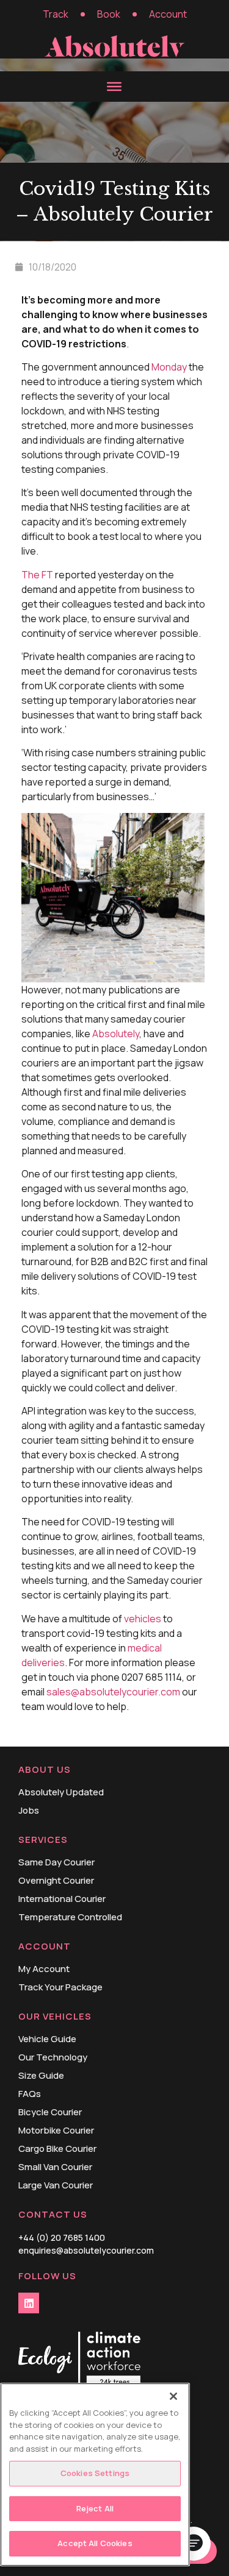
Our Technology (53, 2057)
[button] (194, 2544)
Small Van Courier (55, 2167)
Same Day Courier (56, 1862)
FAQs (30, 2094)
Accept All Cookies (95, 2543)
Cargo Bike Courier (57, 2149)
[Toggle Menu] (114, 86)
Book (109, 14)
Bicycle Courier (50, 2112)
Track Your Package (60, 1987)
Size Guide (41, 2076)
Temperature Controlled (70, 1917)
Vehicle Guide (47, 2039)
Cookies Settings (95, 2473)
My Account (44, 1969)
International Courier (62, 1899)
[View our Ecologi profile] (79, 2361)
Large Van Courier (56, 2185)
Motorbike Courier (56, 2131)
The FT (37, 575)
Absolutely (116, 1034)
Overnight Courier (56, 1881)
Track (56, 14)
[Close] (173, 2396)
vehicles (143, 1619)
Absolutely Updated (61, 1792)
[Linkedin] (29, 2303)
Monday (169, 367)
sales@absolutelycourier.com (113, 1692)
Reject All (95, 2508)
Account (168, 14)
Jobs (29, 1811)
